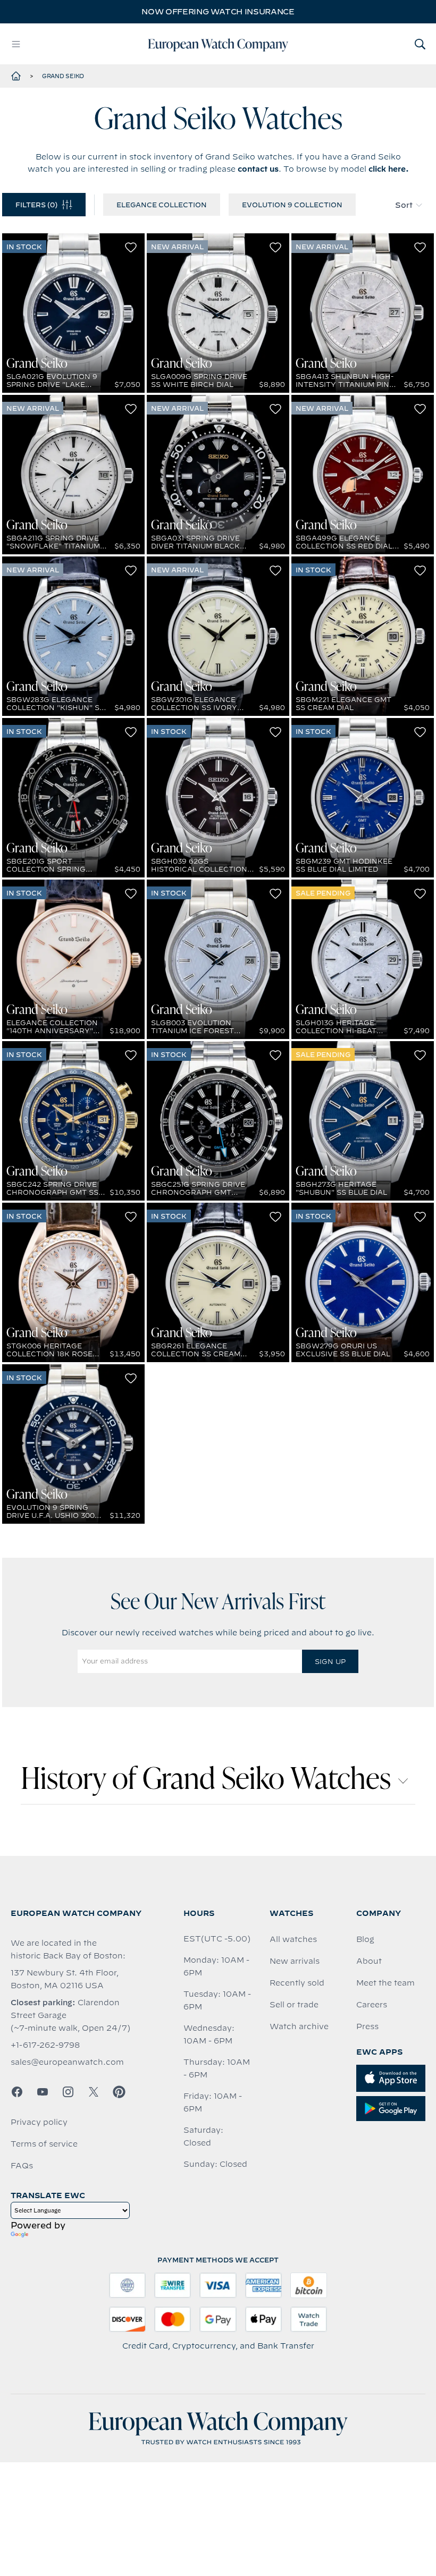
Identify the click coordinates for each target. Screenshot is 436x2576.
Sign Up (330, 1661)
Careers (372, 2005)
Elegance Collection (162, 205)
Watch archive (299, 2026)
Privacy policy (39, 2122)
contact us (258, 169)
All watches (293, 1939)
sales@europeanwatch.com (67, 2062)
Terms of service (44, 2144)
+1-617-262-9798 (45, 2045)
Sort (404, 205)
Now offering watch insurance (218, 12)
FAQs (22, 2166)
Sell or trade (294, 2005)
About (369, 1961)
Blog (365, 1939)
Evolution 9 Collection (292, 205)
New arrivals (295, 1961)
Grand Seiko (63, 76)
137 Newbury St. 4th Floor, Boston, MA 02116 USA (65, 1979)
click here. (389, 169)
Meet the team (385, 1983)
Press (367, 2026)
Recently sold (297, 1983)
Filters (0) (36, 205)
